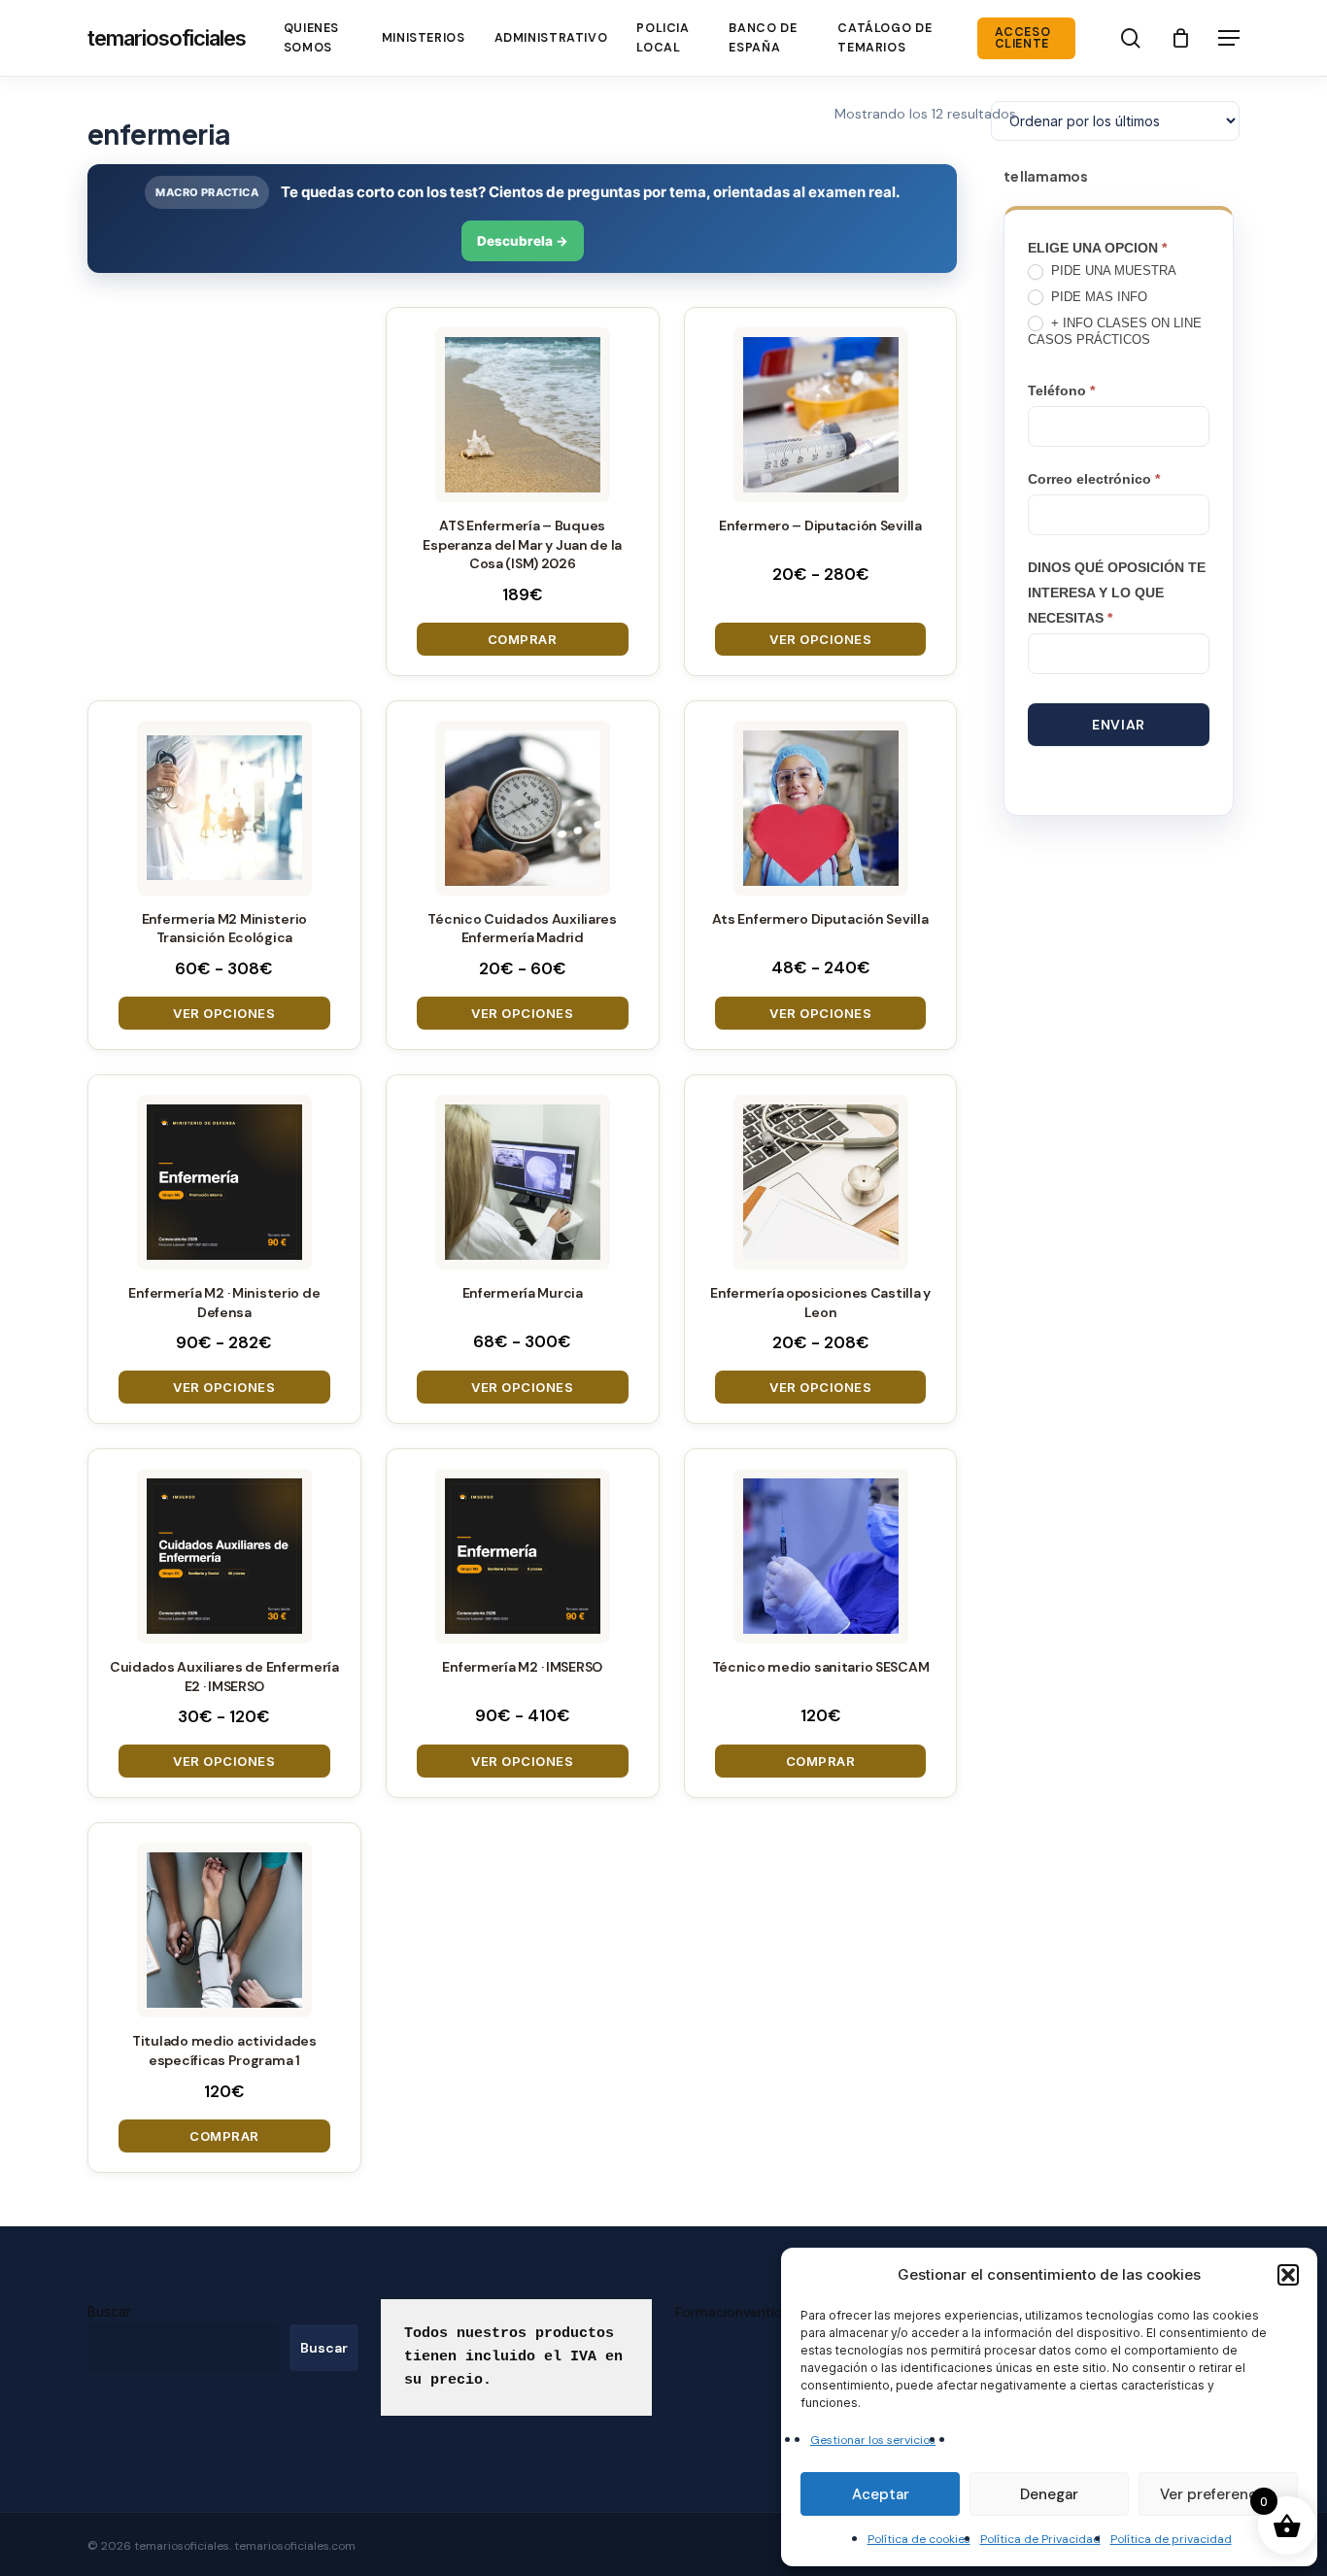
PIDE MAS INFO (1097, 297)
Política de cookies (919, 2539)
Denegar (1049, 2494)
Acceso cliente (1023, 38)
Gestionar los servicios (873, 2440)
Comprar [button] (523, 639)
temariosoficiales (167, 38)
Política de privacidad (1171, 2539)
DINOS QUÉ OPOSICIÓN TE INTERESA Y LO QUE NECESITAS (1117, 593)
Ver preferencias (1218, 2494)
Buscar (109, 2311)
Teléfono (1061, 390)
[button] (1288, 2275)
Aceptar (881, 2494)
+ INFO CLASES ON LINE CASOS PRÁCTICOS (1115, 331)
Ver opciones (820, 639)
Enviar (1118, 725)
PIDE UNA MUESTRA (1112, 271)
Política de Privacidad (1040, 2539)
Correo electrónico (1094, 479)
